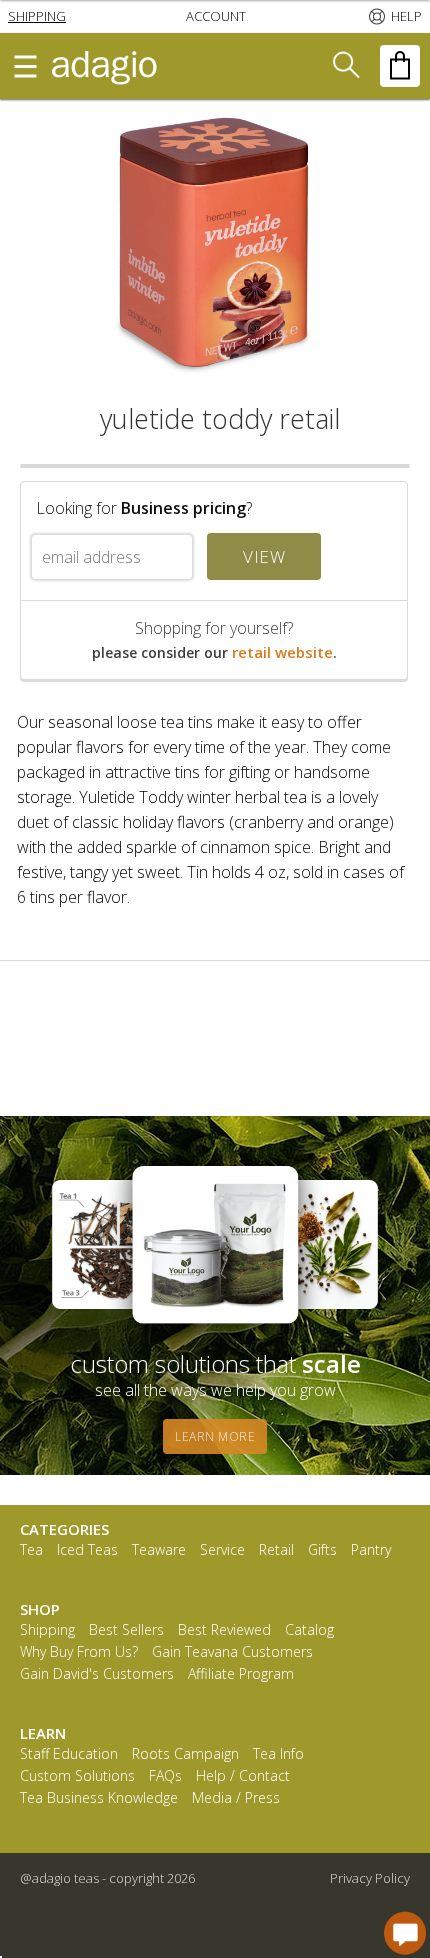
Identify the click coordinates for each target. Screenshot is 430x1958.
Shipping (47, 1630)
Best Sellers (126, 1630)
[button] (37, 16)
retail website (282, 652)
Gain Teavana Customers (232, 1652)
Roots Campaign (185, 1754)
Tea (31, 1550)
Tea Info (278, 1754)
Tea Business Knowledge (99, 1798)
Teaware (159, 1550)
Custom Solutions (77, 1776)
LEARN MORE (215, 1436)
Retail (276, 1550)
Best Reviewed (224, 1630)
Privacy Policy (370, 1878)
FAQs (165, 1776)
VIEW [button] (264, 556)
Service (222, 1550)
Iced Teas (87, 1550)
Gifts (322, 1550)
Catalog (309, 1630)
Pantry (371, 1550)
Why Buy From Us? (79, 1652)
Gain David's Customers (97, 1674)
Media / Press (236, 1798)
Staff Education (69, 1754)
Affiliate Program (241, 1674)
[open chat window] (405, 1933)
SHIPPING (37, 16)
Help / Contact (243, 1776)
